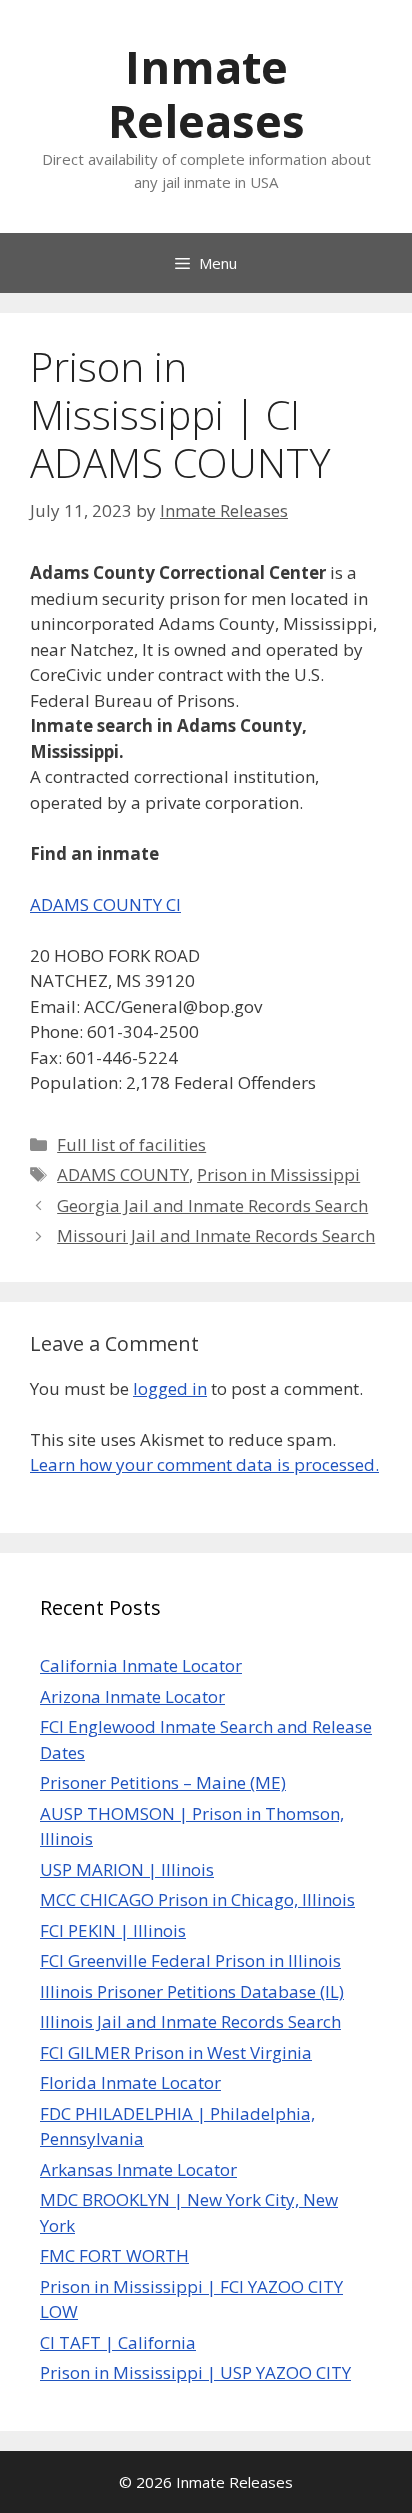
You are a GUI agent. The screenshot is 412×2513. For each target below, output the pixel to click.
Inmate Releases (206, 93)
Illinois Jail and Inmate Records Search (190, 2021)
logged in (170, 1388)
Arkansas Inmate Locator (138, 2169)
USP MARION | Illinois (127, 1869)
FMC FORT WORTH (114, 2255)
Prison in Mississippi (278, 1174)
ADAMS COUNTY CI (105, 904)
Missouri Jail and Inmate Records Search (216, 1235)
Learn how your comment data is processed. (204, 1464)
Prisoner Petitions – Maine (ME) (163, 1782)
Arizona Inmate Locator (132, 1696)
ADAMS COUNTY (123, 1174)
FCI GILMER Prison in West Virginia (176, 2052)
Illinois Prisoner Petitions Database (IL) (192, 1991)
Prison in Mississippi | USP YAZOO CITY (195, 2372)
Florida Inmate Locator (130, 2082)
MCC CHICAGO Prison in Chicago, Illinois (197, 1899)
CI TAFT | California (118, 2342)
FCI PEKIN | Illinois (113, 1930)
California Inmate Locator (141, 1665)
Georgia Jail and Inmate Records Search (212, 1205)
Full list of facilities (131, 1144)
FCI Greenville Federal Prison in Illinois (190, 1960)
